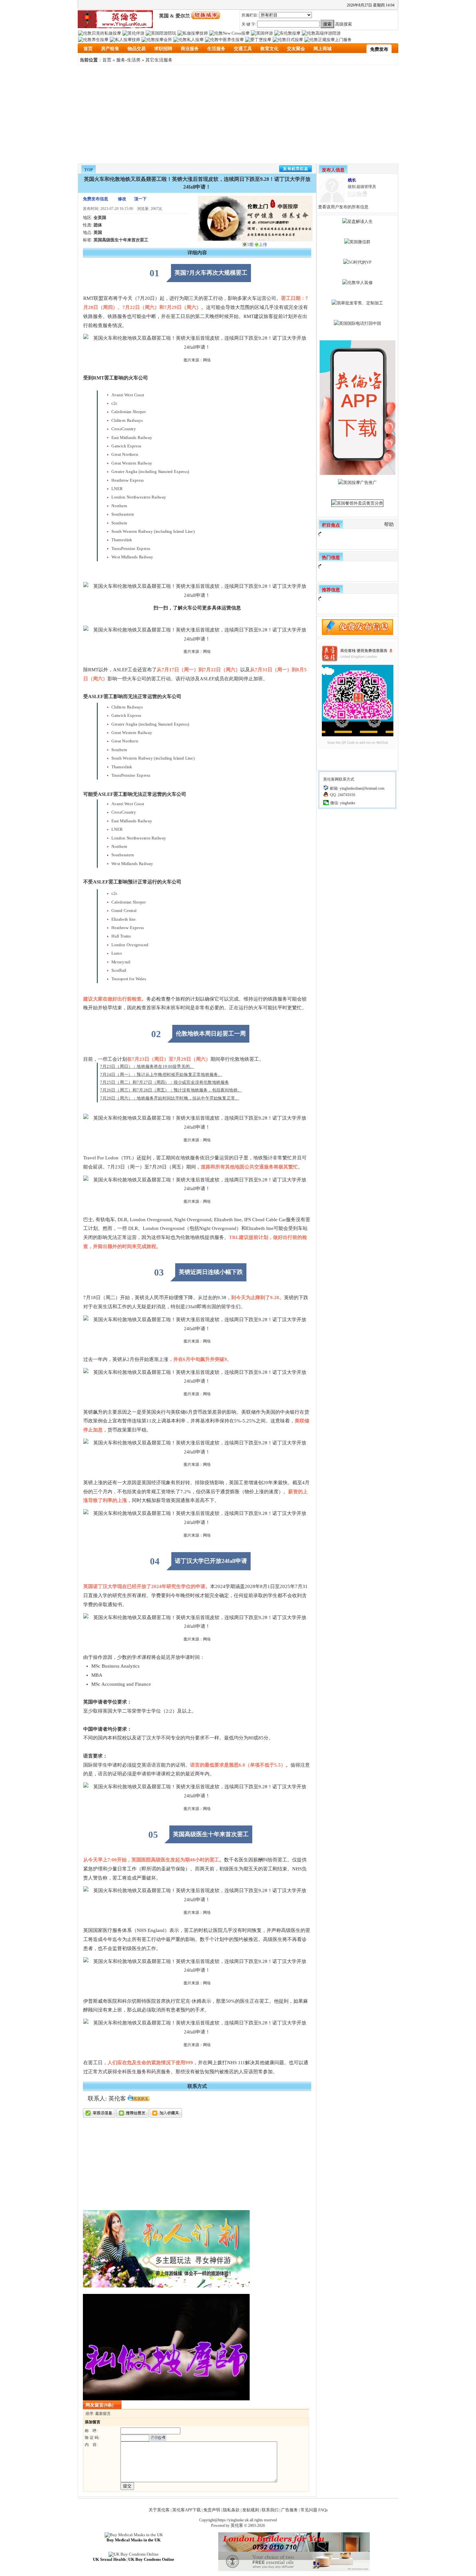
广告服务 (289, 2510)
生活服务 (216, 49)
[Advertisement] (238, 114)
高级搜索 (344, 24)
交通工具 (243, 49)
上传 (263, 244)
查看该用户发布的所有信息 (343, 207)
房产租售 (110, 49)
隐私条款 (231, 2510)
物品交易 (137, 49)
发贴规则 (251, 2510)
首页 (88, 49)
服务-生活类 (128, 60)
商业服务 (190, 49)
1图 (250, 244)
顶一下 (140, 199)
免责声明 (212, 2510)
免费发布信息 (96, 199)
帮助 (389, 524)
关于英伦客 (159, 2510)
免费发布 (379, 49)
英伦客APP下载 (187, 2510)
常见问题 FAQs (314, 2510)
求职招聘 (163, 49)
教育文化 (269, 49)
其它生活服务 (159, 60)
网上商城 (323, 49)
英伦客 (237, 2525)
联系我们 (270, 2510)
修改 (122, 199)
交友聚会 (296, 49)
